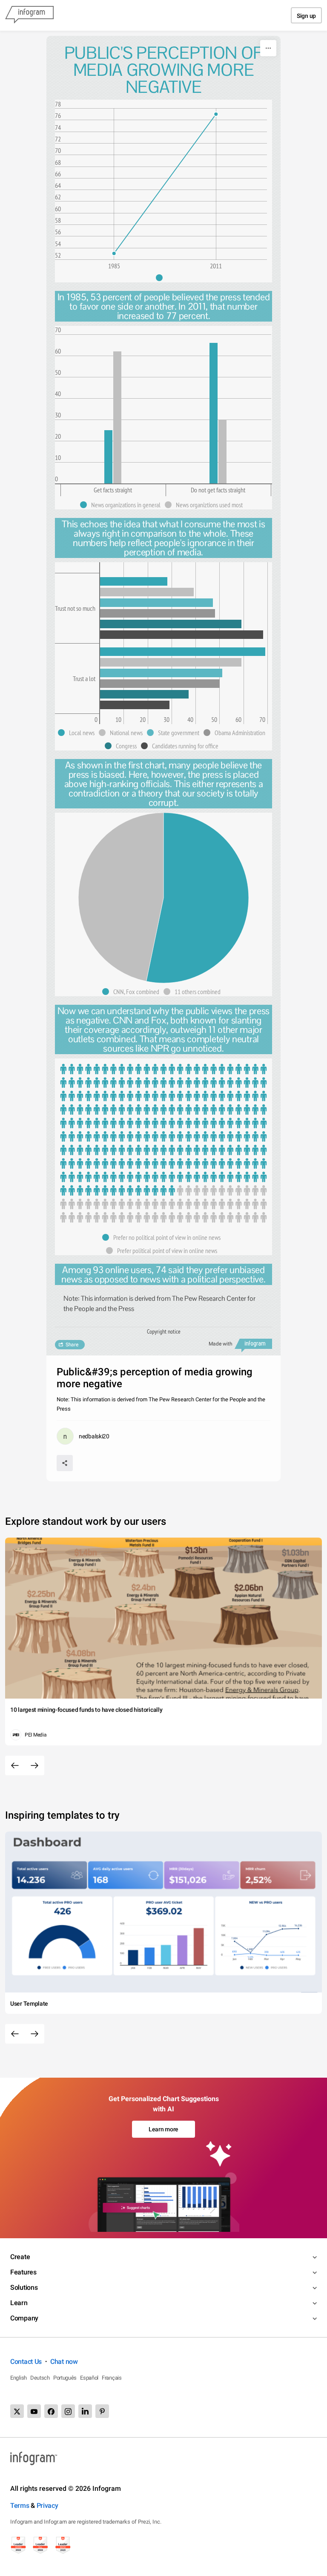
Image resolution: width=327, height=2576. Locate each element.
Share (72, 1345)
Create (20, 2257)
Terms (20, 2506)
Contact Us (26, 2362)
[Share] (65, 1463)
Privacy (47, 2506)
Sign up (306, 16)
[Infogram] (29, 15)
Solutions (24, 2287)
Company (24, 2318)
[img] (108, 457)
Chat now (64, 2362)
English (19, 2378)
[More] (268, 48)
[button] (163, 278)
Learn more (163, 2129)
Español (89, 2378)
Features (23, 2272)
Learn (19, 2303)
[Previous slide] (15, 1765)
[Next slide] (34, 1765)
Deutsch (40, 2378)
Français (112, 2378)
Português (65, 2378)
